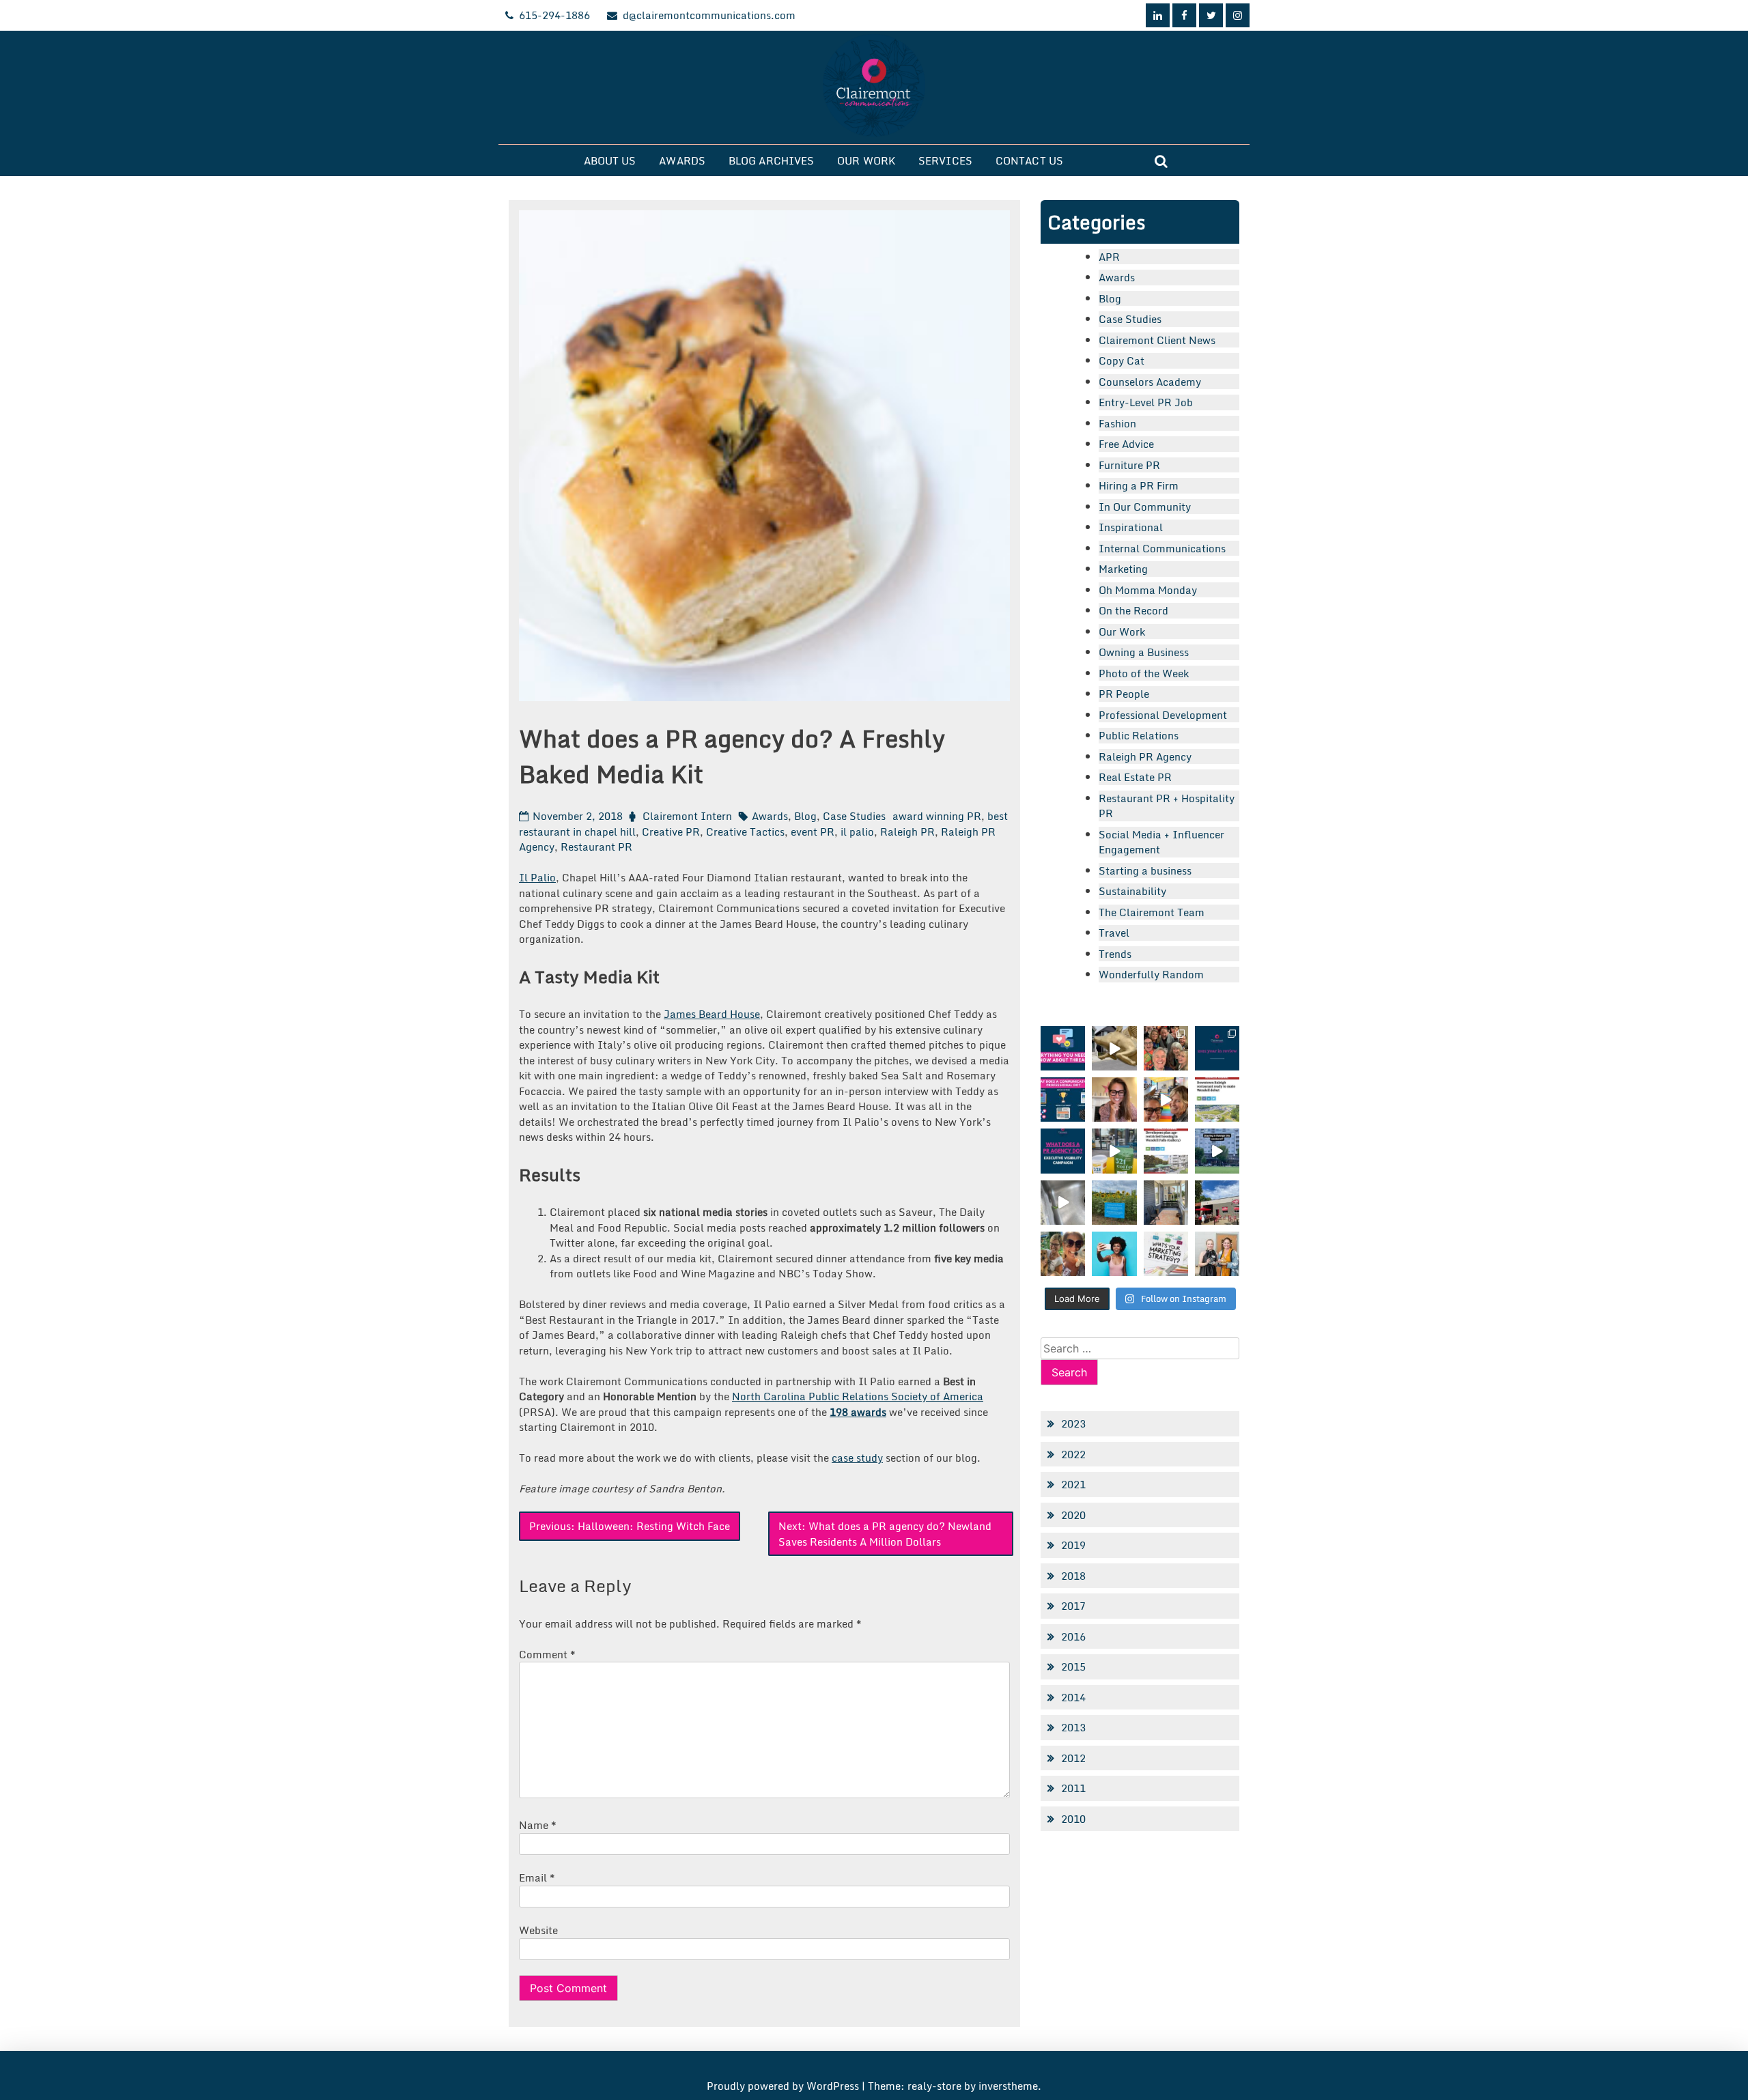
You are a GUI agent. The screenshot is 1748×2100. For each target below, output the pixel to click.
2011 (1073, 1788)
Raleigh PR (907, 832)
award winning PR (937, 816)
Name (538, 1825)
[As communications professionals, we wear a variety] (1063, 1099)
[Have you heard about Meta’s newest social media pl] (1063, 1048)
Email (537, 1877)
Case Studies (854, 816)
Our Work (866, 160)
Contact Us (1029, 160)
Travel (1114, 933)
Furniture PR (1129, 465)
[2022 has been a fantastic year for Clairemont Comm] (1217, 1048)
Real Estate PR (1135, 777)
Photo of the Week (1144, 673)
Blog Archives (771, 160)
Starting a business (1145, 870)
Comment (547, 1654)
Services (945, 160)
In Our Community (1145, 507)
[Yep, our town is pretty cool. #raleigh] (1114, 1203)
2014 (1073, 1697)
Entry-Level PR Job (1146, 402)
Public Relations (1139, 735)
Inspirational (1131, 527)
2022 (1073, 1454)
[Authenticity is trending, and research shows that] (1114, 1254)
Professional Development (1163, 715)
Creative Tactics (745, 832)
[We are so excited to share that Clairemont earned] (1217, 1254)
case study (857, 1458)
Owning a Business (1144, 652)
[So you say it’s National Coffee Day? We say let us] (1114, 1151)
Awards (682, 160)
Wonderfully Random (1151, 974)
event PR (813, 832)
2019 (1073, 1545)
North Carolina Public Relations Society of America (858, 1396)
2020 (1073, 1515)
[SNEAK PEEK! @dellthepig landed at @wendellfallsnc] (1114, 1048)
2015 (1073, 1666)
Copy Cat (1122, 360)
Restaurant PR (596, 847)
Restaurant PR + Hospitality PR (1167, 806)
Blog (805, 816)
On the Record (1133, 610)
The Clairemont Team (1152, 912)
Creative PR (671, 832)
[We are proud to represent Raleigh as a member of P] (1166, 1048)
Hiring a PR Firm (1139, 485)
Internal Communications (1162, 548)
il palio (857, 832)
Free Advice (1126, 444)
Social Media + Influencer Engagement (1161, 842)
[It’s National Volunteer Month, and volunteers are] (1063, 1254)
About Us (610, 160)
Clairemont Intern (687, 816)
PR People (1124, 694)
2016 (1073, 1636)
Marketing (1123, 569)
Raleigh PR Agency (1145, 756)
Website (538, 1930)
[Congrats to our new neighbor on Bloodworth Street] (1217, 1203)
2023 (1073, 1423)
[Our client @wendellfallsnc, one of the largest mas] (1166, 1151)
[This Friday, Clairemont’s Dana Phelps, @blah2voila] (1114, 1099)
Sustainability (1132, 891)
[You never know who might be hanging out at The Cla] (1063, 1203)
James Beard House (712, 1014)
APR (1109, 257)
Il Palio (537, 877)
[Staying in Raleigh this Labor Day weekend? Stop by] (1217, 1151)
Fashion (1117, 423)
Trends (1115, 954)
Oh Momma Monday (1148, 590)
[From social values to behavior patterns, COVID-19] (1166, 1254)
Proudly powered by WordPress (784, 2086)
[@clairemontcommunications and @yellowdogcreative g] (1166, 1099)
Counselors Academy (1150, 382)
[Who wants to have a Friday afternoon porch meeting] (1166, 1203)
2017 (1073, 1606)
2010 (1073, 1819)
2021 (1073, 1484)
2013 (1073, 1727)
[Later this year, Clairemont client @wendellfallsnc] (1217, 1099)
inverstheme (1008, 2086)
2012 (1073, 1758)
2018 (1073, 1576)
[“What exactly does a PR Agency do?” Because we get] (1063, 1151)
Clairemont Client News (1157, 340)
